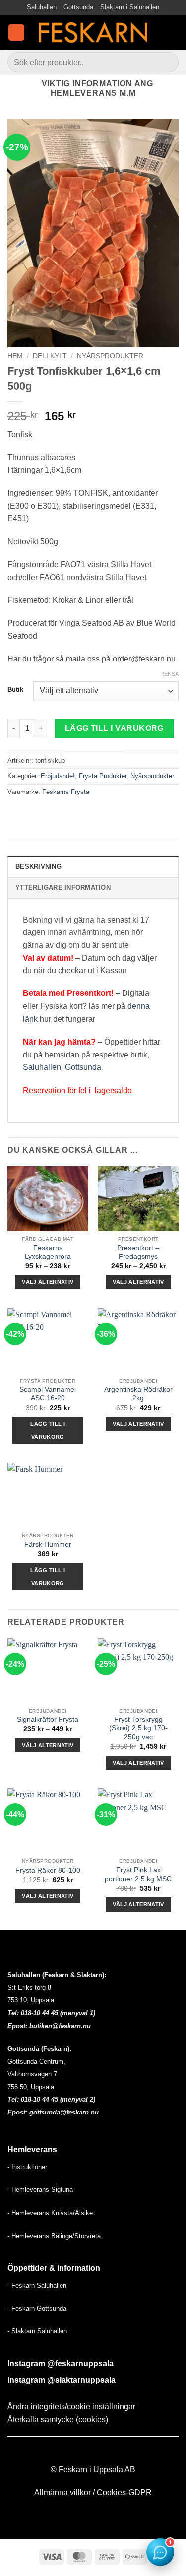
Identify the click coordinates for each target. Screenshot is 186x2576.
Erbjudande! (58, 776)
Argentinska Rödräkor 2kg (138, 1394)
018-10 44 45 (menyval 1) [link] (58, 2013)
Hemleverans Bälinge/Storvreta (56, 2236)
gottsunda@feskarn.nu (64, 2112)
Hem (15, 356)
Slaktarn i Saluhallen (130, 7)
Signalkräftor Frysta (48, 1720)
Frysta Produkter (103, 776)
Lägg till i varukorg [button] (48, 1430)
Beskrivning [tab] (38, 867)
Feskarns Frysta (66, 792)
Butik (15, 690)
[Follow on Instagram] (99, 2452)
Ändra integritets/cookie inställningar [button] (71, 2407)
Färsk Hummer (48, 1545)
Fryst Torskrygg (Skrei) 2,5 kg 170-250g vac (138, 1728)
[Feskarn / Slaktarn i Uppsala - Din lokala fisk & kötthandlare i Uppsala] (93, 32)
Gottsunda (78, 7)
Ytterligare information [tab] (63, 888)
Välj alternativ (48, 1282)
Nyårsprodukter (110, 356)
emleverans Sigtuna (44, 2190)
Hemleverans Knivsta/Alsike (52, 2213)
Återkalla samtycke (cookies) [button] (58, 2419)
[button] (16, 33)
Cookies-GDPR (124, 2492)
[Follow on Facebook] (87, 2452)
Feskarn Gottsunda (39, 2308)
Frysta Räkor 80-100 (48, 1871)
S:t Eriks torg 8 (29, 1988)
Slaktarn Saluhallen (39, 2331)
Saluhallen (42, 7)
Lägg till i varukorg (114, 728)
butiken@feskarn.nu (60, 2026)
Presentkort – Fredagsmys (138, 1252)
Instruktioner (29, 2167)
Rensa (169, 674)
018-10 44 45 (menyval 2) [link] (58, 2099)
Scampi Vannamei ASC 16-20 (48, 1394)
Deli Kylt (50, 356)
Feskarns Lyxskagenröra (48, 1252)
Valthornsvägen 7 (32, 2074)
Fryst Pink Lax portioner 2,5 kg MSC (138, 1875)
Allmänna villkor (62, 2492)
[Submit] (167, 62)
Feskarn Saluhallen (39, 2285)
